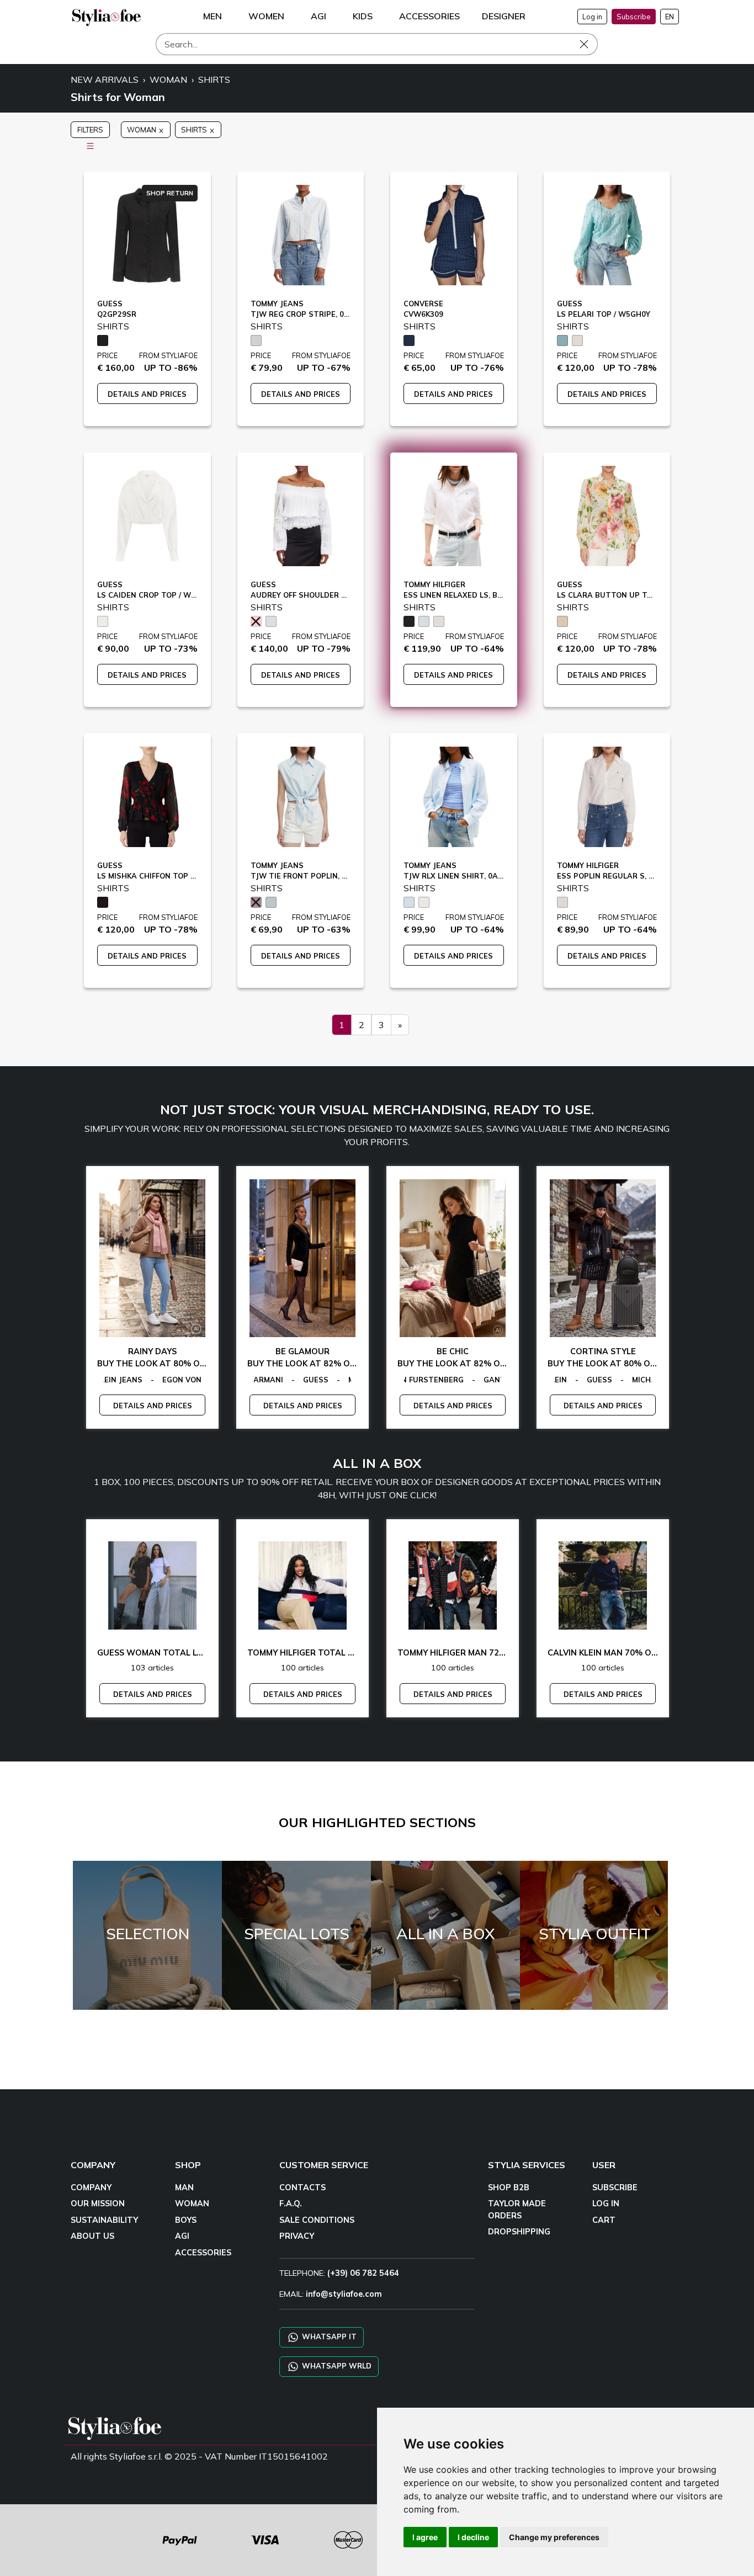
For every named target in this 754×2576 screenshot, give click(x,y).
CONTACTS (302, 2188)
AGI (182, 2236)
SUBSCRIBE (615, 2188)
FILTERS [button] (90, 130)
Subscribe (634, 17)
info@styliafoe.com (344, 2294)
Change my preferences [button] (554, 2537)
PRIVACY (297, 2236)
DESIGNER (504, 16)
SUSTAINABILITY (104, 2220)
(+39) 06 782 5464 (363, 2273)
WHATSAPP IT (328, 2337)
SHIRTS (214, 79)
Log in (592, 17)
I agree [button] (425, 2537)
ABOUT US (92, 2236)
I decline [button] (473, 2537)
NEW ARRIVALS (105, 79)
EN (670, 17)
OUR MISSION (98, 2204)
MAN (184, 2188)
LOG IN (606, 2204)
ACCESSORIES (203, 2253)
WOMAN (168, 79)
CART (604, 2220)
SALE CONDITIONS (317, 2220)
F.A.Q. (291, 2204)
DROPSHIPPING (519, 2232)
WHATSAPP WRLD (336, 2366)
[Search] (592, 44)
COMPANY (91, 2188)
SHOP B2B (509, 2188)
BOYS (186, 2220)
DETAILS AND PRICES (147, 394)
